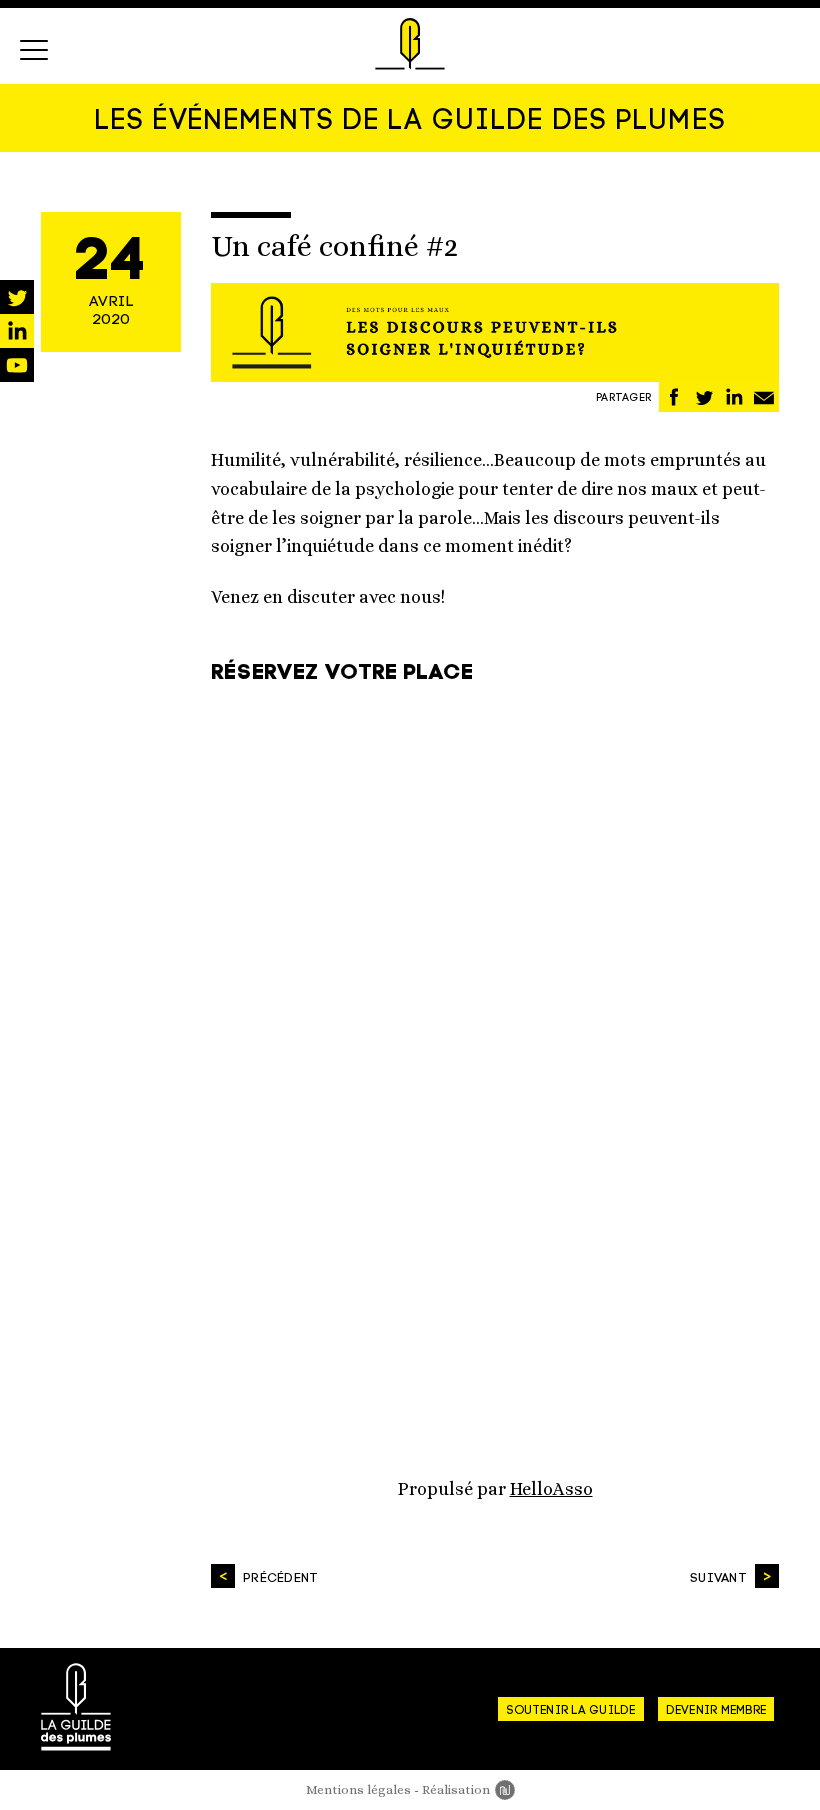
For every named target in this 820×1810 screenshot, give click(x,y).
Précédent (280, 1578)
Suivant (718, 1578)
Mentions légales (358, 1789)
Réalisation (468, 1789)
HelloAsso (551, 1489)
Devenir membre (716, 1711)
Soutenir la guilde (570, 1711)
